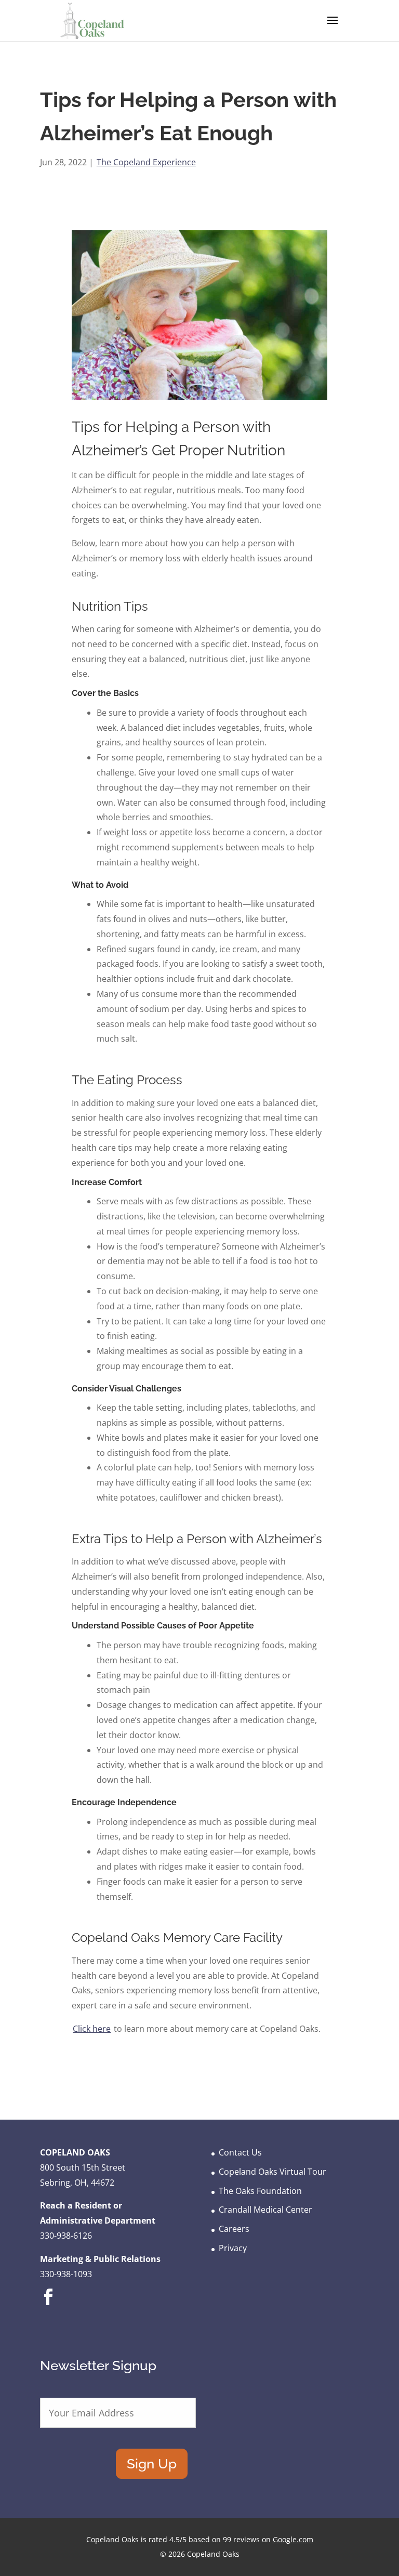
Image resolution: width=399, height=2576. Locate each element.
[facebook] (48, 2305)
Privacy (233, 2248)
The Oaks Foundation (260, 2191)
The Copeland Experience (146, 162)
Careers (234, 2229)
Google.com (293, 2539)
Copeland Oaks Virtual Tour (272, 2172)
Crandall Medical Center (265, 2210)
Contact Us (240, 2152)
